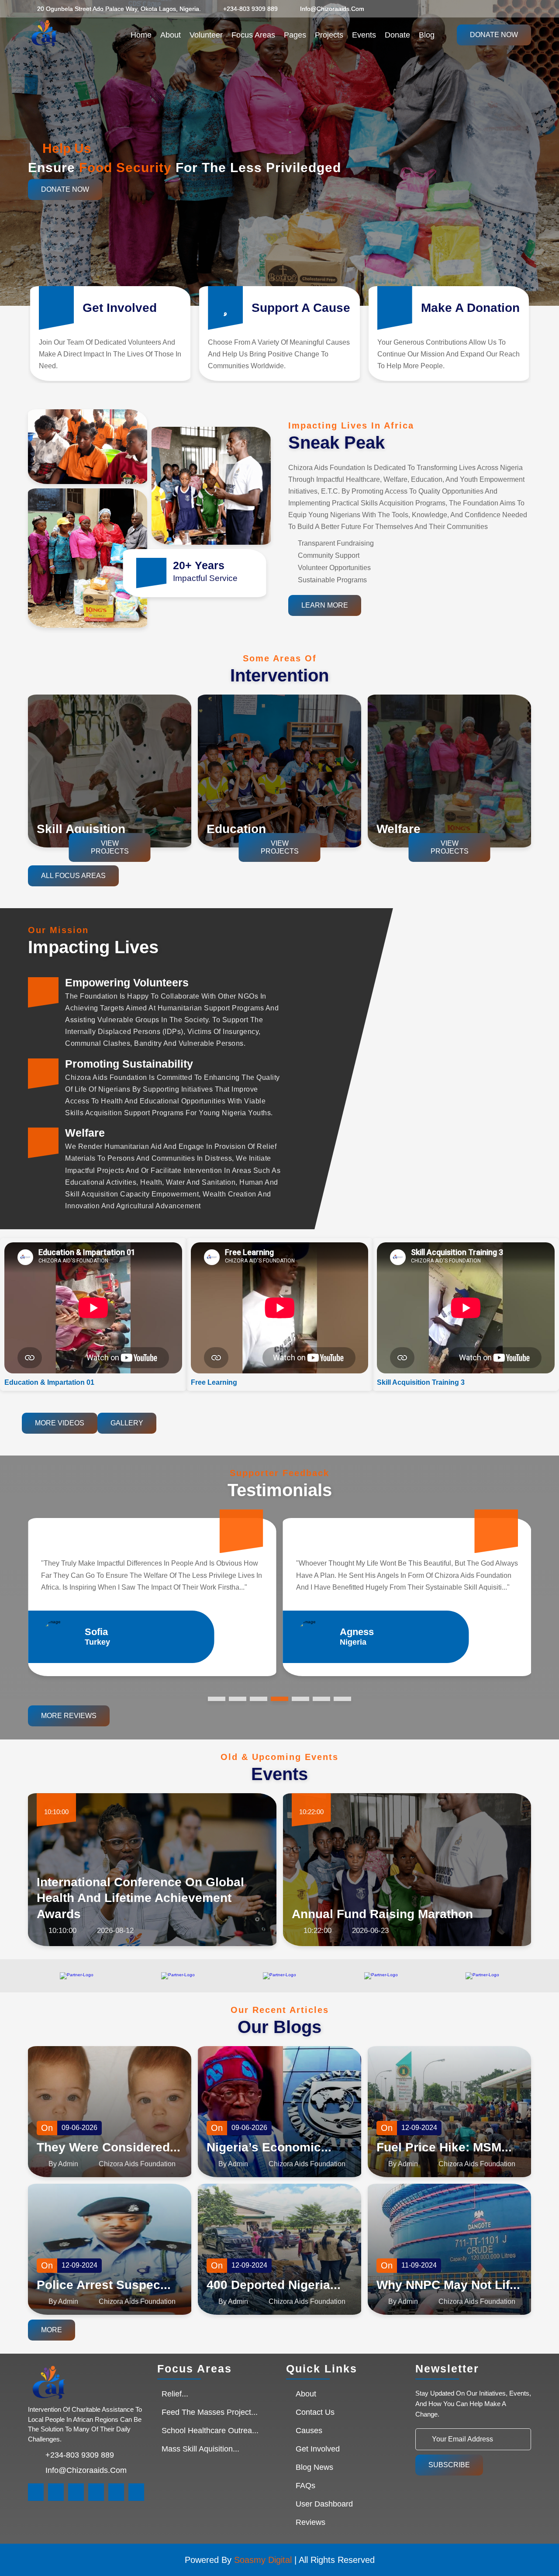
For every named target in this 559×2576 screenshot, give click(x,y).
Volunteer (206, 35)
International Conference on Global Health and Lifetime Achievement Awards (140, 1898)
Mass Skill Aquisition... (200, 2449)
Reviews (311, 2522)
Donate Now (65, 189)
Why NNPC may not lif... (448, 2285)
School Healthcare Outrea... (210, 2431)
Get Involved (318, 2449)
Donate (397, 35)
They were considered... (109, 2147)
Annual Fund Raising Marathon (382, 1914)
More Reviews (69, 1716)
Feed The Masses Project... (210, 2412)
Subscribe (449, 2465)
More (52, 2330)
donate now (494, 35)
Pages (295, 35)
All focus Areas (73, 876)
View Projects (110, 847)
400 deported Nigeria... (274, 2285)
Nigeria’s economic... (269, 2147)
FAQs (305, 2486)
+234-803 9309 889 (250, 9)
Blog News (314, 2467)
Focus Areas (253, 35)
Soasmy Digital (263, 2560)
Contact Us (315, 2412)
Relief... (175, 2394)
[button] (546, 156)
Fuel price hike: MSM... (444, 2147)
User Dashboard (324, 2504)
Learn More (325, 605)
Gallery (127, 1423)
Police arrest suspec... (104, 2285)
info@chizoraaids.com (332, 9)
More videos (60, 1423)
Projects (329, 35)
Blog (427, 35)
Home (141, 35)
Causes (309, 2431)
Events (364, 35)
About (171, 35)
